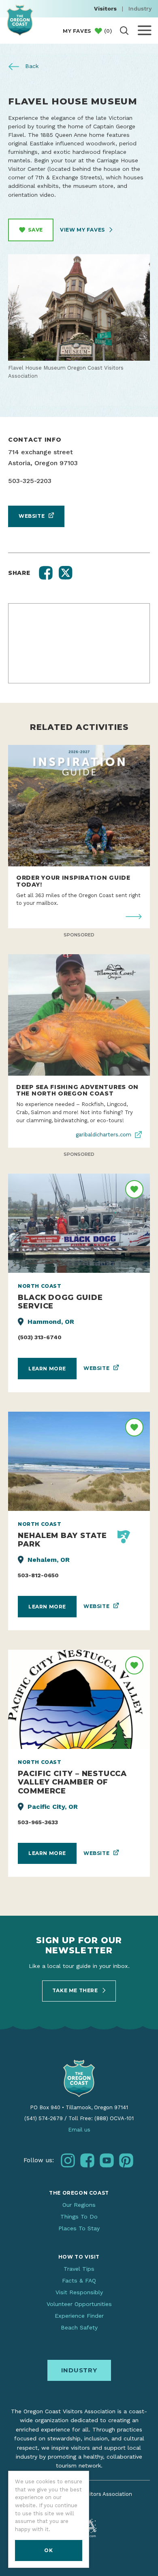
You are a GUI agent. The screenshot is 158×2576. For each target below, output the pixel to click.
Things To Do (79, 2217)
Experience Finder (79, 2316)
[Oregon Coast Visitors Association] (20, 20)
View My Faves (83, 230)
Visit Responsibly (79, 2292)
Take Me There (76, 1990)
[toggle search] (124, 31)
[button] (46, 573)
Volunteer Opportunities (79, 2304)
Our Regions (79, 2205)
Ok (48, 2550)
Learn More (47, 1369)
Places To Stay (79, 2228)
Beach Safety (79, 2327)
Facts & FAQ (79, 2280)
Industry (140, 9)
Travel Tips (79, 2269)
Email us (79, 2130)
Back (31, 66)
